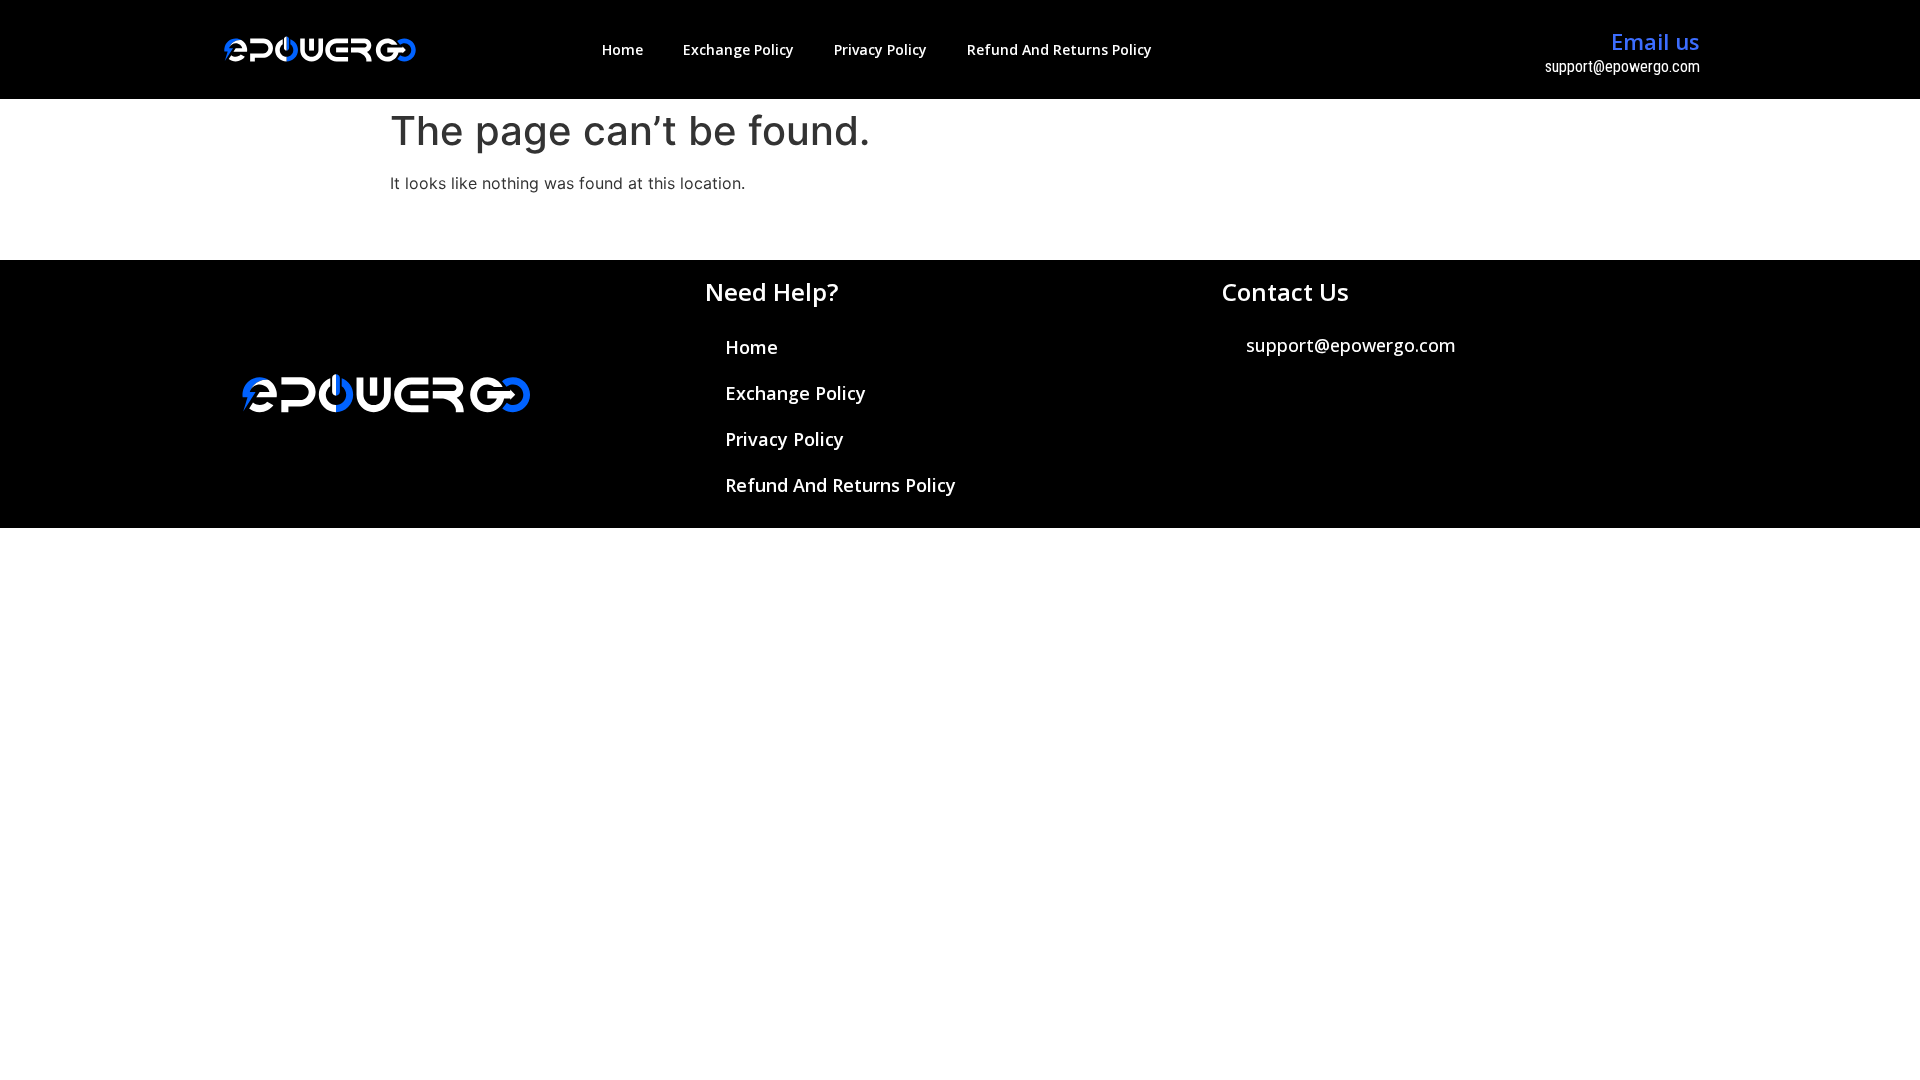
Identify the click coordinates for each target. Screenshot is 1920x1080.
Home (622, 49)
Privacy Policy (880, 49)
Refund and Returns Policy (1059, 49)
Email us (1655, 41)
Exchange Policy (738, 49)
